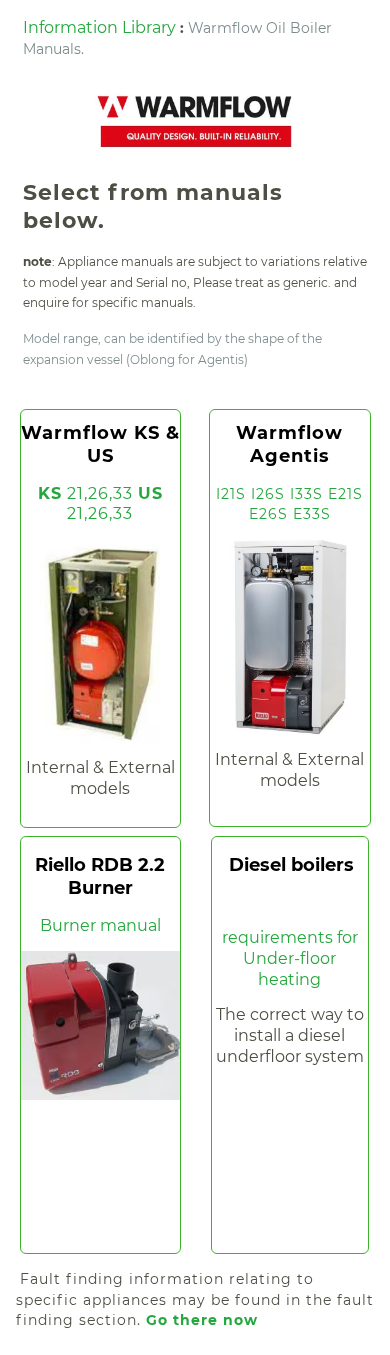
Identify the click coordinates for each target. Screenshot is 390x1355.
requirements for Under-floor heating (290, 958)
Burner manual (100, 925)
